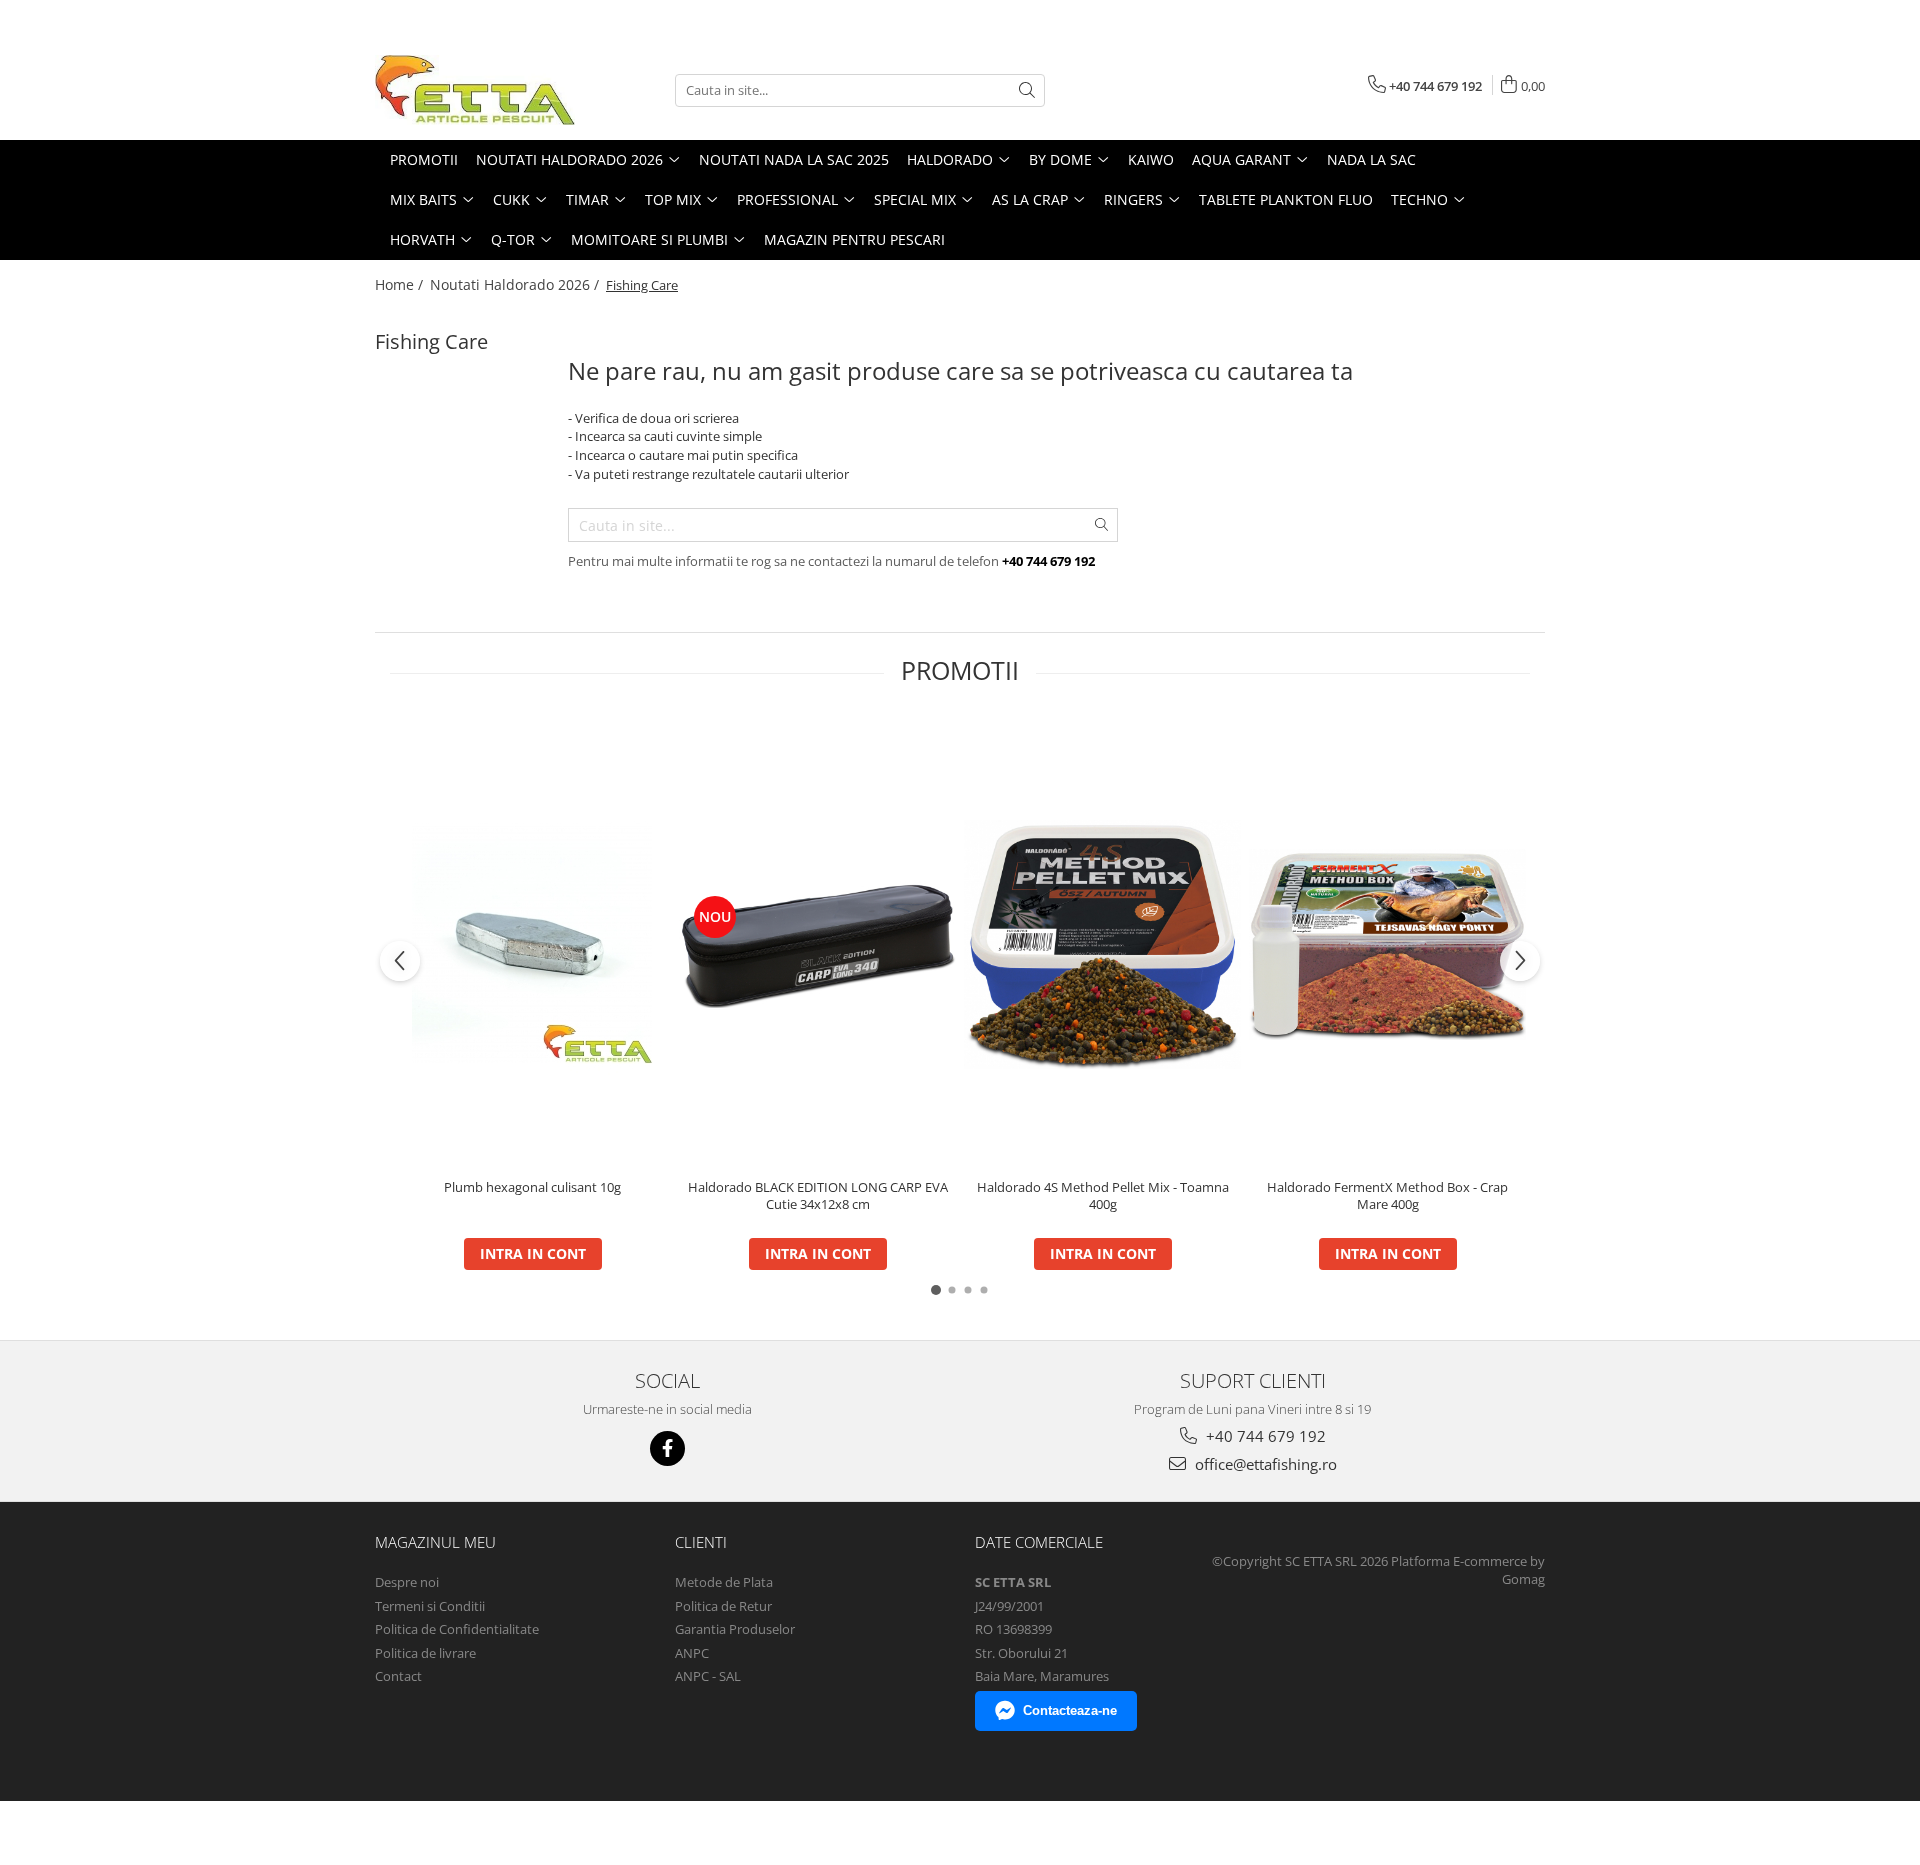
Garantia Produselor (735, 1629)
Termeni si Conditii (430, 1606)
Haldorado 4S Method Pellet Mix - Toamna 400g (1103, 1196)
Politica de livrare (425, 1653)
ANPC (692, 1653)
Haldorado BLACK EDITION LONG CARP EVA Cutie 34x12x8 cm (818, 1196)
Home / (401, 284)
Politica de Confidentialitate (457, 1629)
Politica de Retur (723, 1606)
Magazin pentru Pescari (854, 239)
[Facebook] (667, 1448)
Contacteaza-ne (1070, 1710)
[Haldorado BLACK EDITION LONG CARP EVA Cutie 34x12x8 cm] (817, 944)
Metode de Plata (724, 1582)
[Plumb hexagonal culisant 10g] (532, 944)
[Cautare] (1027, 90)
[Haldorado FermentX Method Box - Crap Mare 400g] (1387, 944)
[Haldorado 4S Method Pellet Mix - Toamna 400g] (1102, 944)
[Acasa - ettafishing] (475, 90)
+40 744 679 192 (1264, 1436)
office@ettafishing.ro (1264, 1464)
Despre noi (407, 1582)
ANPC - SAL (708, 1676)
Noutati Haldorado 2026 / (516, 284)
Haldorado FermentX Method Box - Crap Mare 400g (1387, 1196)
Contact (398, 1676)
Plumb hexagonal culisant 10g (532, 1187)
